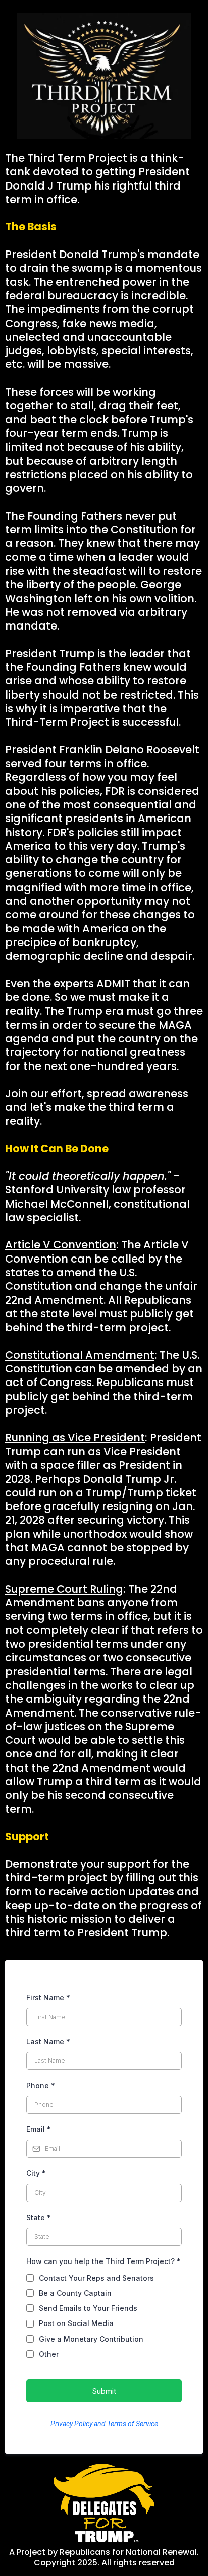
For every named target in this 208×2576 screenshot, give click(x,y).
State (39, 2217)
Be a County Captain (75, 2293)
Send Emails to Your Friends (88, 2308)
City (36, 2173)
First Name (48, 1998)
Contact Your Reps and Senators (96, 2278)
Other (49, 2354)
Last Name (48, 2041)
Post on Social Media (76, 2323)
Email (39, 2129)
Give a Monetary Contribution (91, 2339)
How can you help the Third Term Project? (103, 2261)
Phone (41, 2085)
